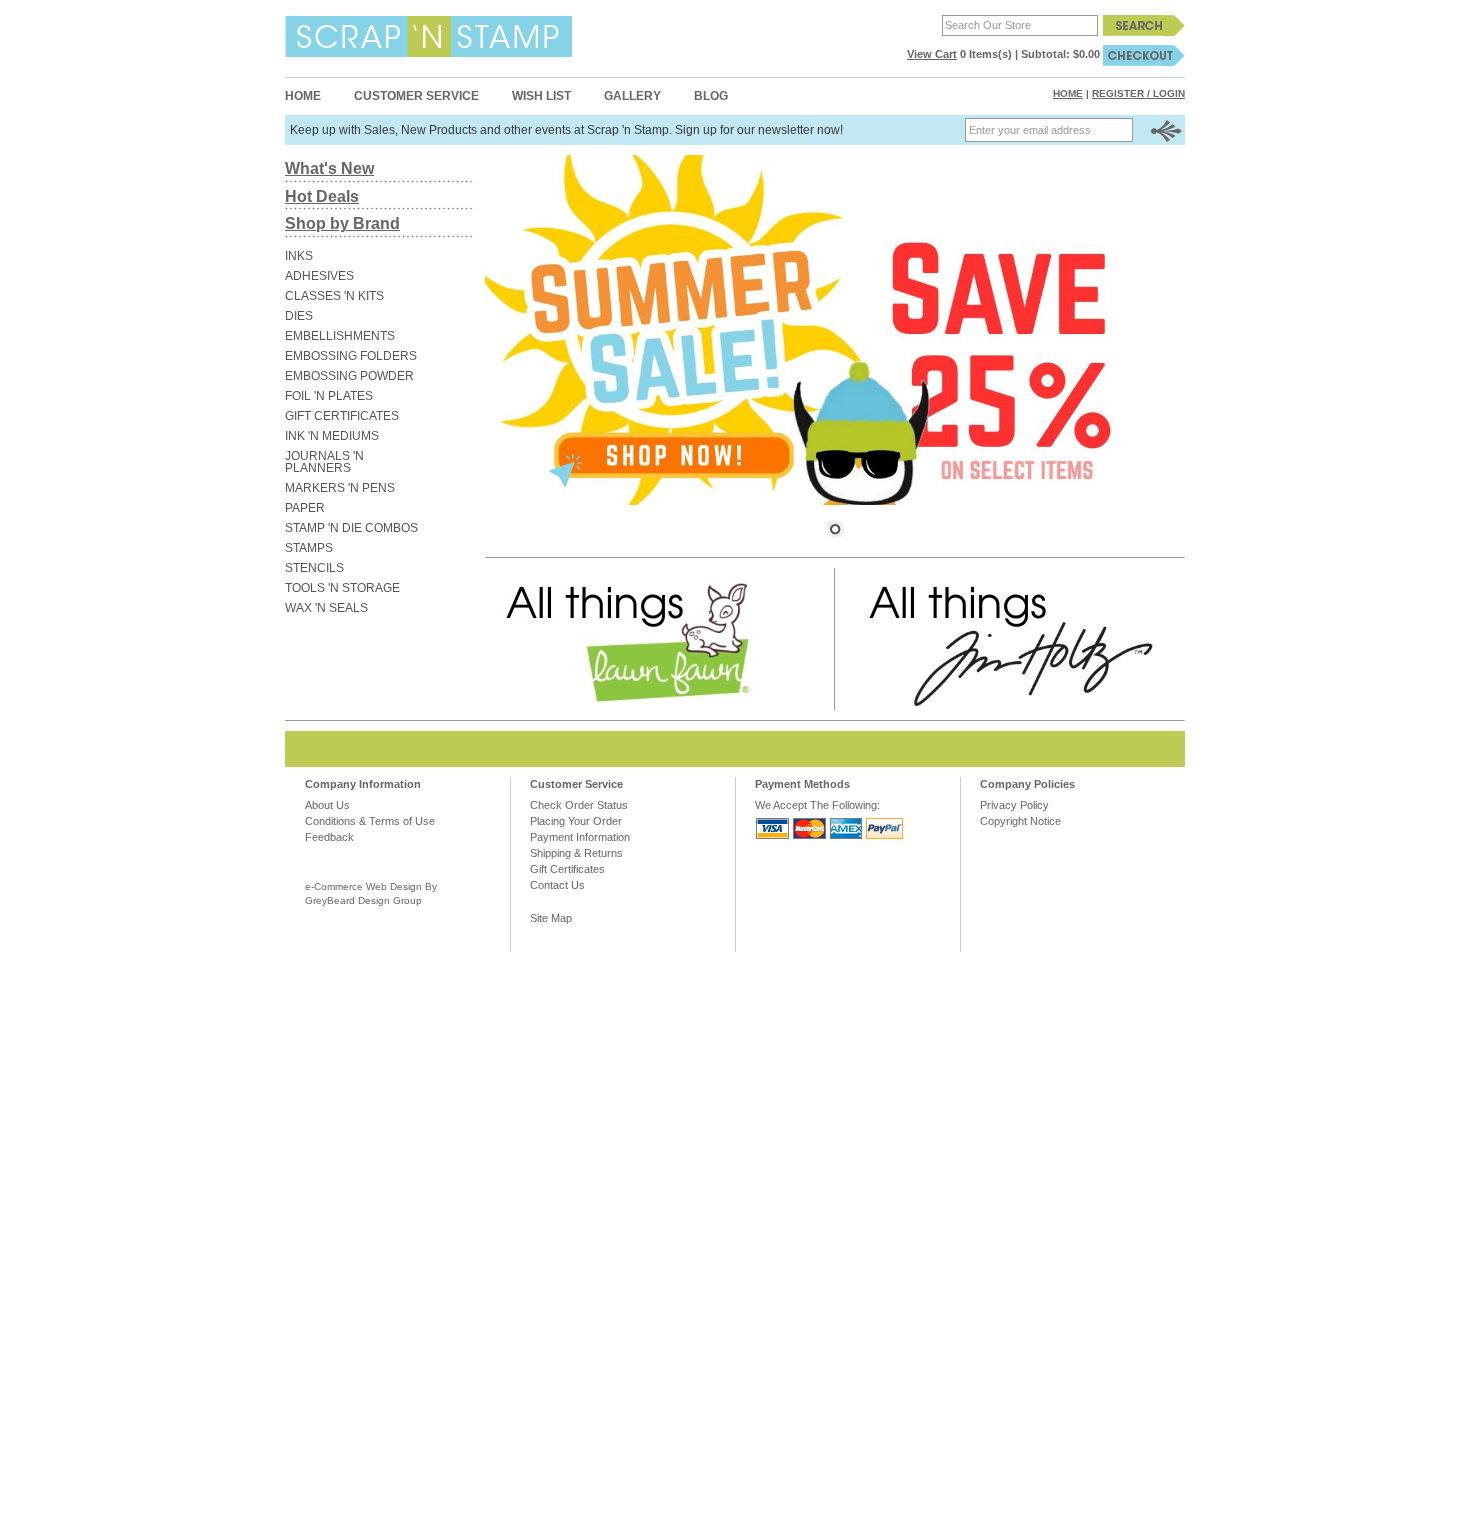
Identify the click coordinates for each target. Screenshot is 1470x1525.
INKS (299, 256)
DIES (299, 316)
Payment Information (580, 837)
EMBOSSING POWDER (349, 376)
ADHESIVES (319, 276)
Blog (711, 96)
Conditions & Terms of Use (370, 821)
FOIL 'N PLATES (329, 396)
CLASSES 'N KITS (334, 296)
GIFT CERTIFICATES (342, 416)
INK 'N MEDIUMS (332, 436)
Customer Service (416, 96)
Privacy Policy (1014, 805)
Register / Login (1138, 93)
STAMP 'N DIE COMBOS (351, 528)
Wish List (541, 96)
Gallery (632, 96)
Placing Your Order (576, 821)
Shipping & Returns (576, 853)
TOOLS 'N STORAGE (342, 588)
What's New (329, 168)
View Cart (932, 54)
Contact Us (557, 885)
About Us (327, 805)
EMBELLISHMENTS (340, 336)
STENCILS (314, 568)
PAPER (305, 508)
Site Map (551, 918)
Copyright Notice (1020, 821)
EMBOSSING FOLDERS (351, 356)
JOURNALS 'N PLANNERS (324, 462)
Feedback (329, 837)
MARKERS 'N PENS (340, 488)
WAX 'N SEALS (326, 608)
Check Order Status (579, 805)
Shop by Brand (342, 223)
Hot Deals (322, 196)
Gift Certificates (567, 869)
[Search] (1144, 25)
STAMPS (309, 548)
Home (303, 96)
